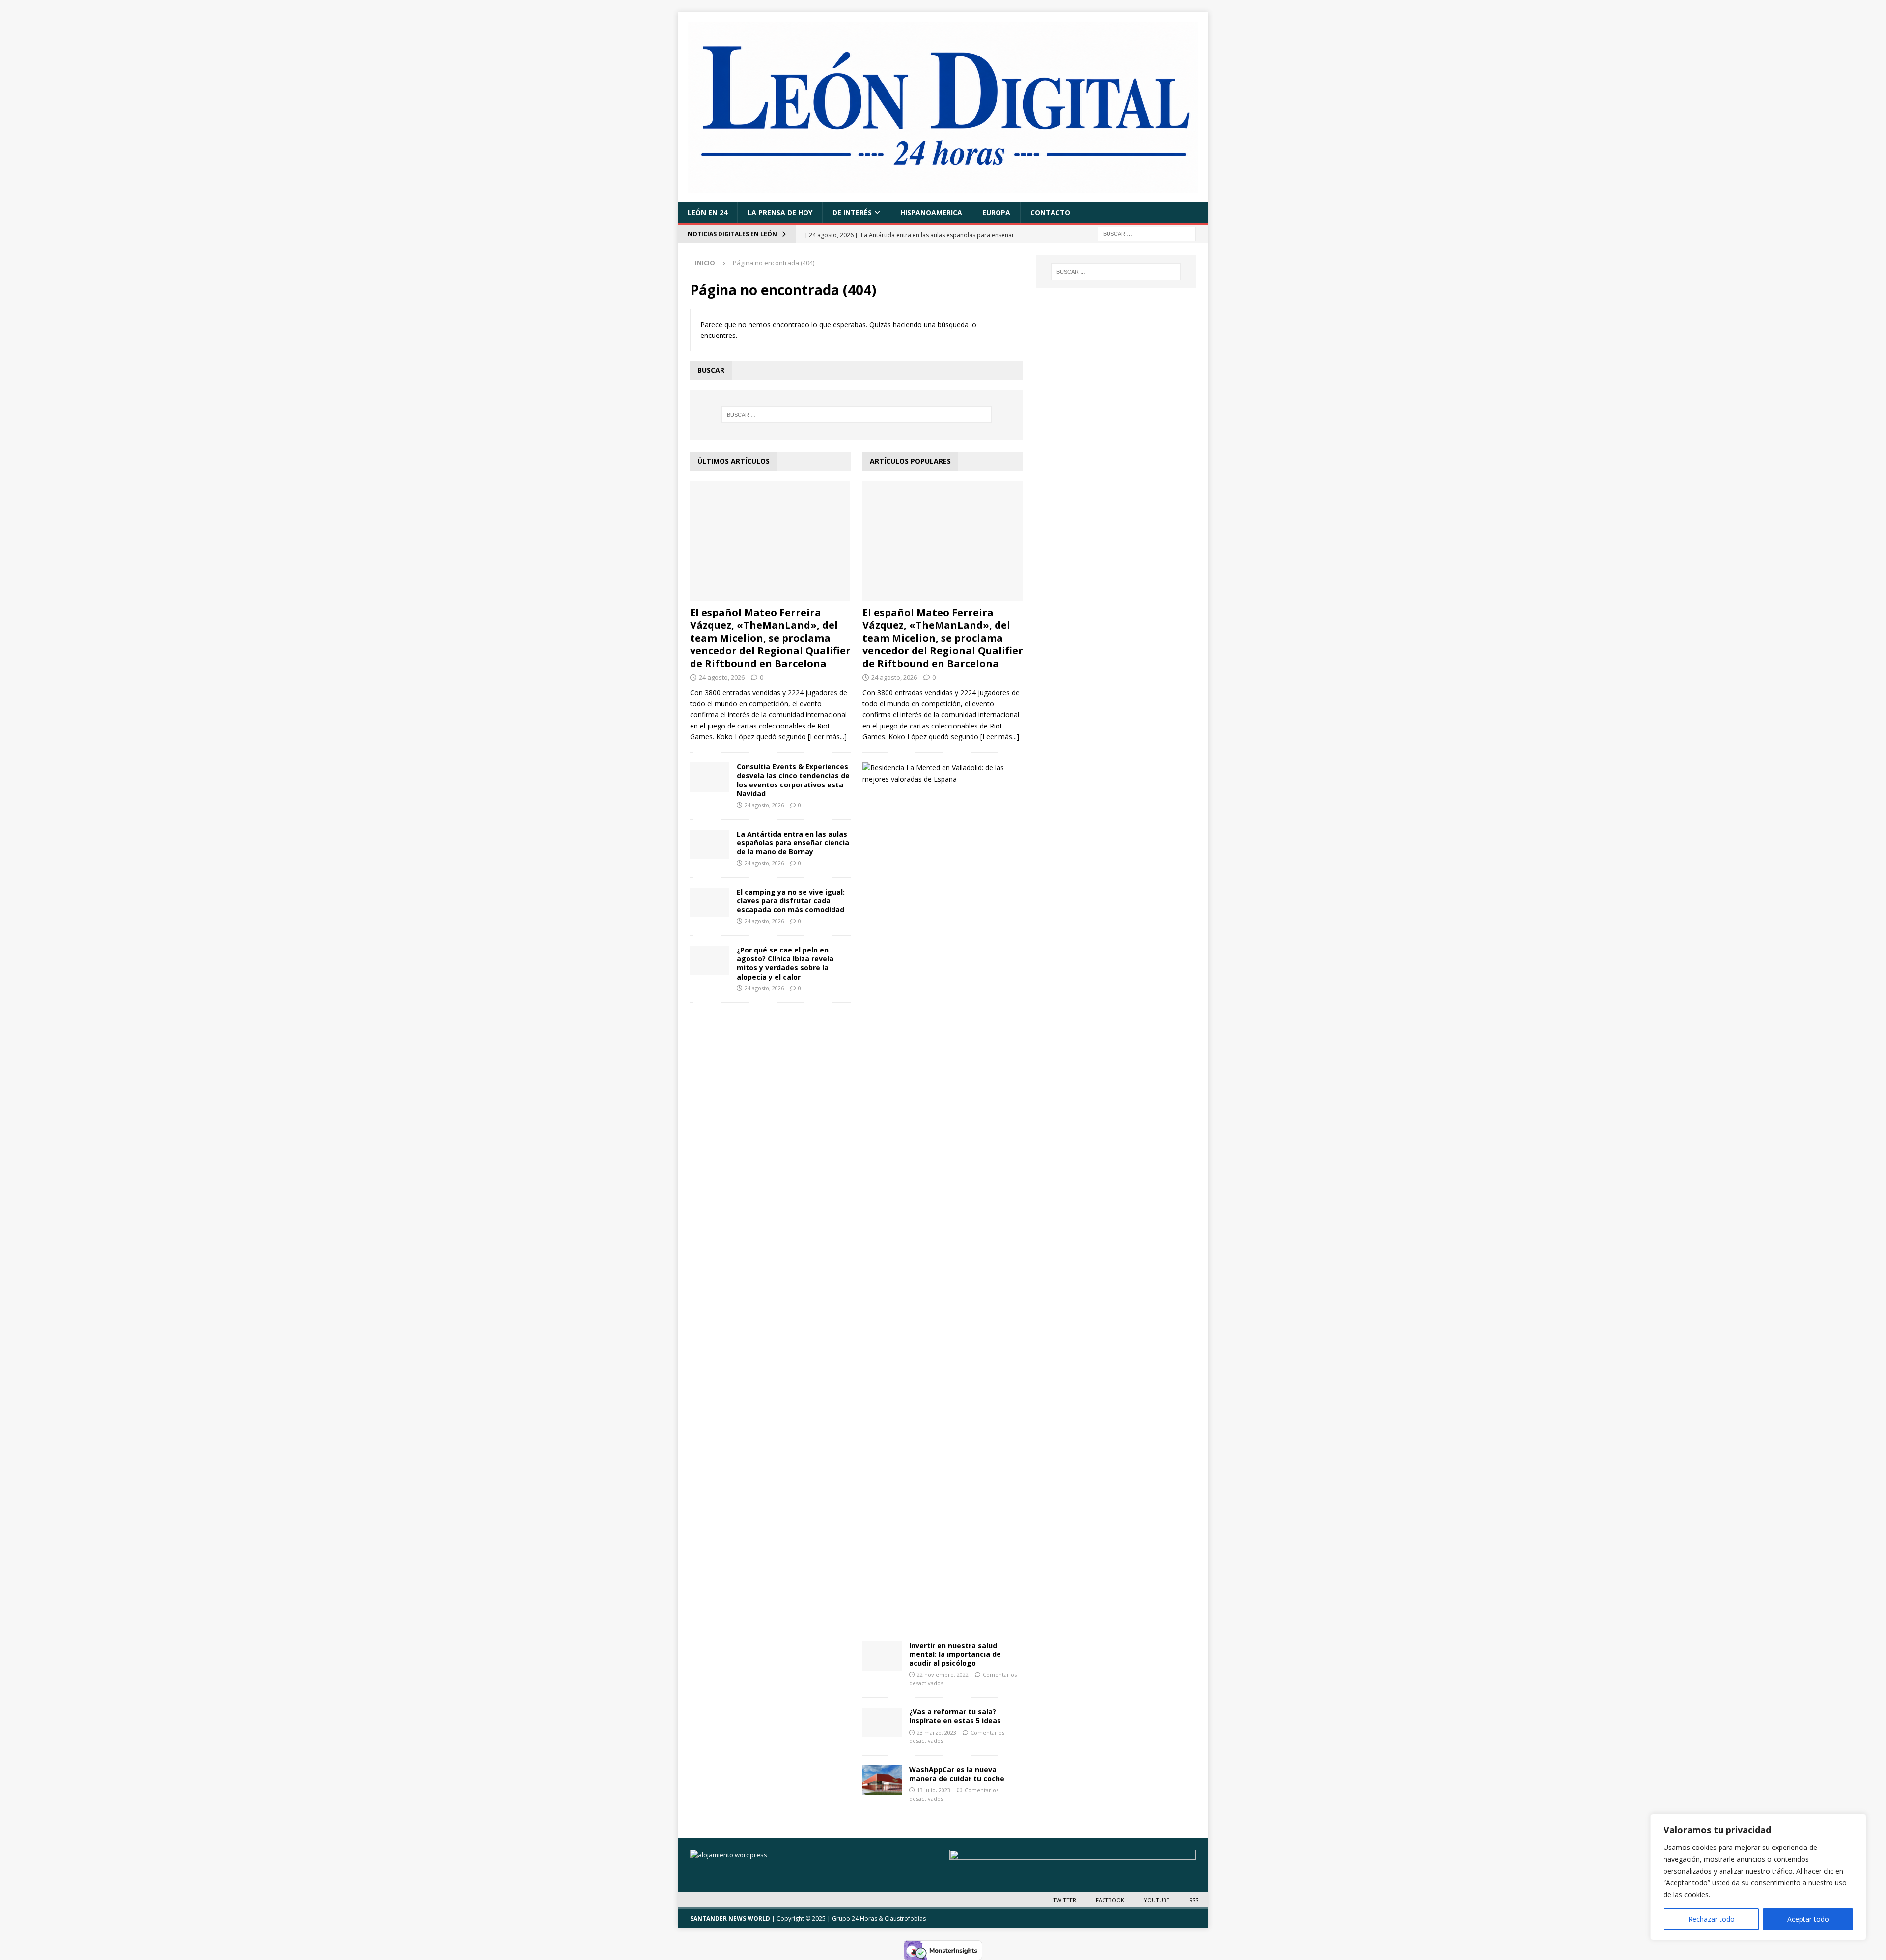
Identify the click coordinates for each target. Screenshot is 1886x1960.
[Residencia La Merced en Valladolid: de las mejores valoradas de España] (939, 773)
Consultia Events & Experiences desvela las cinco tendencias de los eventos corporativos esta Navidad (793, 780)
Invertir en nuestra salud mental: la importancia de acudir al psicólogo (955, 1654)
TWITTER (1065, 1900)
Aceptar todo (1808, 1919)
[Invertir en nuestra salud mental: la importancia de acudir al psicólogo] (882, 1656)
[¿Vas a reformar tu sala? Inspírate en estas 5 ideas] (882, 1722)
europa (996, 212)
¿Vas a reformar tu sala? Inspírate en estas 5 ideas (955, 1716)
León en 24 (707, 212)
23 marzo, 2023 (937, 1732)
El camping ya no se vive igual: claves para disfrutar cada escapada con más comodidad (791, 901)
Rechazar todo (1711, 1919)
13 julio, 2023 (934, 1790)
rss (1194, 1900)
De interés (852, 212)
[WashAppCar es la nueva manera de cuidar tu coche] (882, 1780)
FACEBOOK (1110, 1900)
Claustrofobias (905, 1918)
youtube (1157, 1900)
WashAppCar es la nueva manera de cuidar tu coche (957, 1774)
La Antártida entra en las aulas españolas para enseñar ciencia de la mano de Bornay (793, 843)
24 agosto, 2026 (722, 677)
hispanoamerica (931, 212)
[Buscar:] (1147, 234)
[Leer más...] (827, 737)
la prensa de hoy (780, 212)
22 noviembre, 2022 (943, 1674)
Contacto (1050, 212)
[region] (1758, 1877)
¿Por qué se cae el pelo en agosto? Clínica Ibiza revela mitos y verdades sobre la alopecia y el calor (785, 963)
